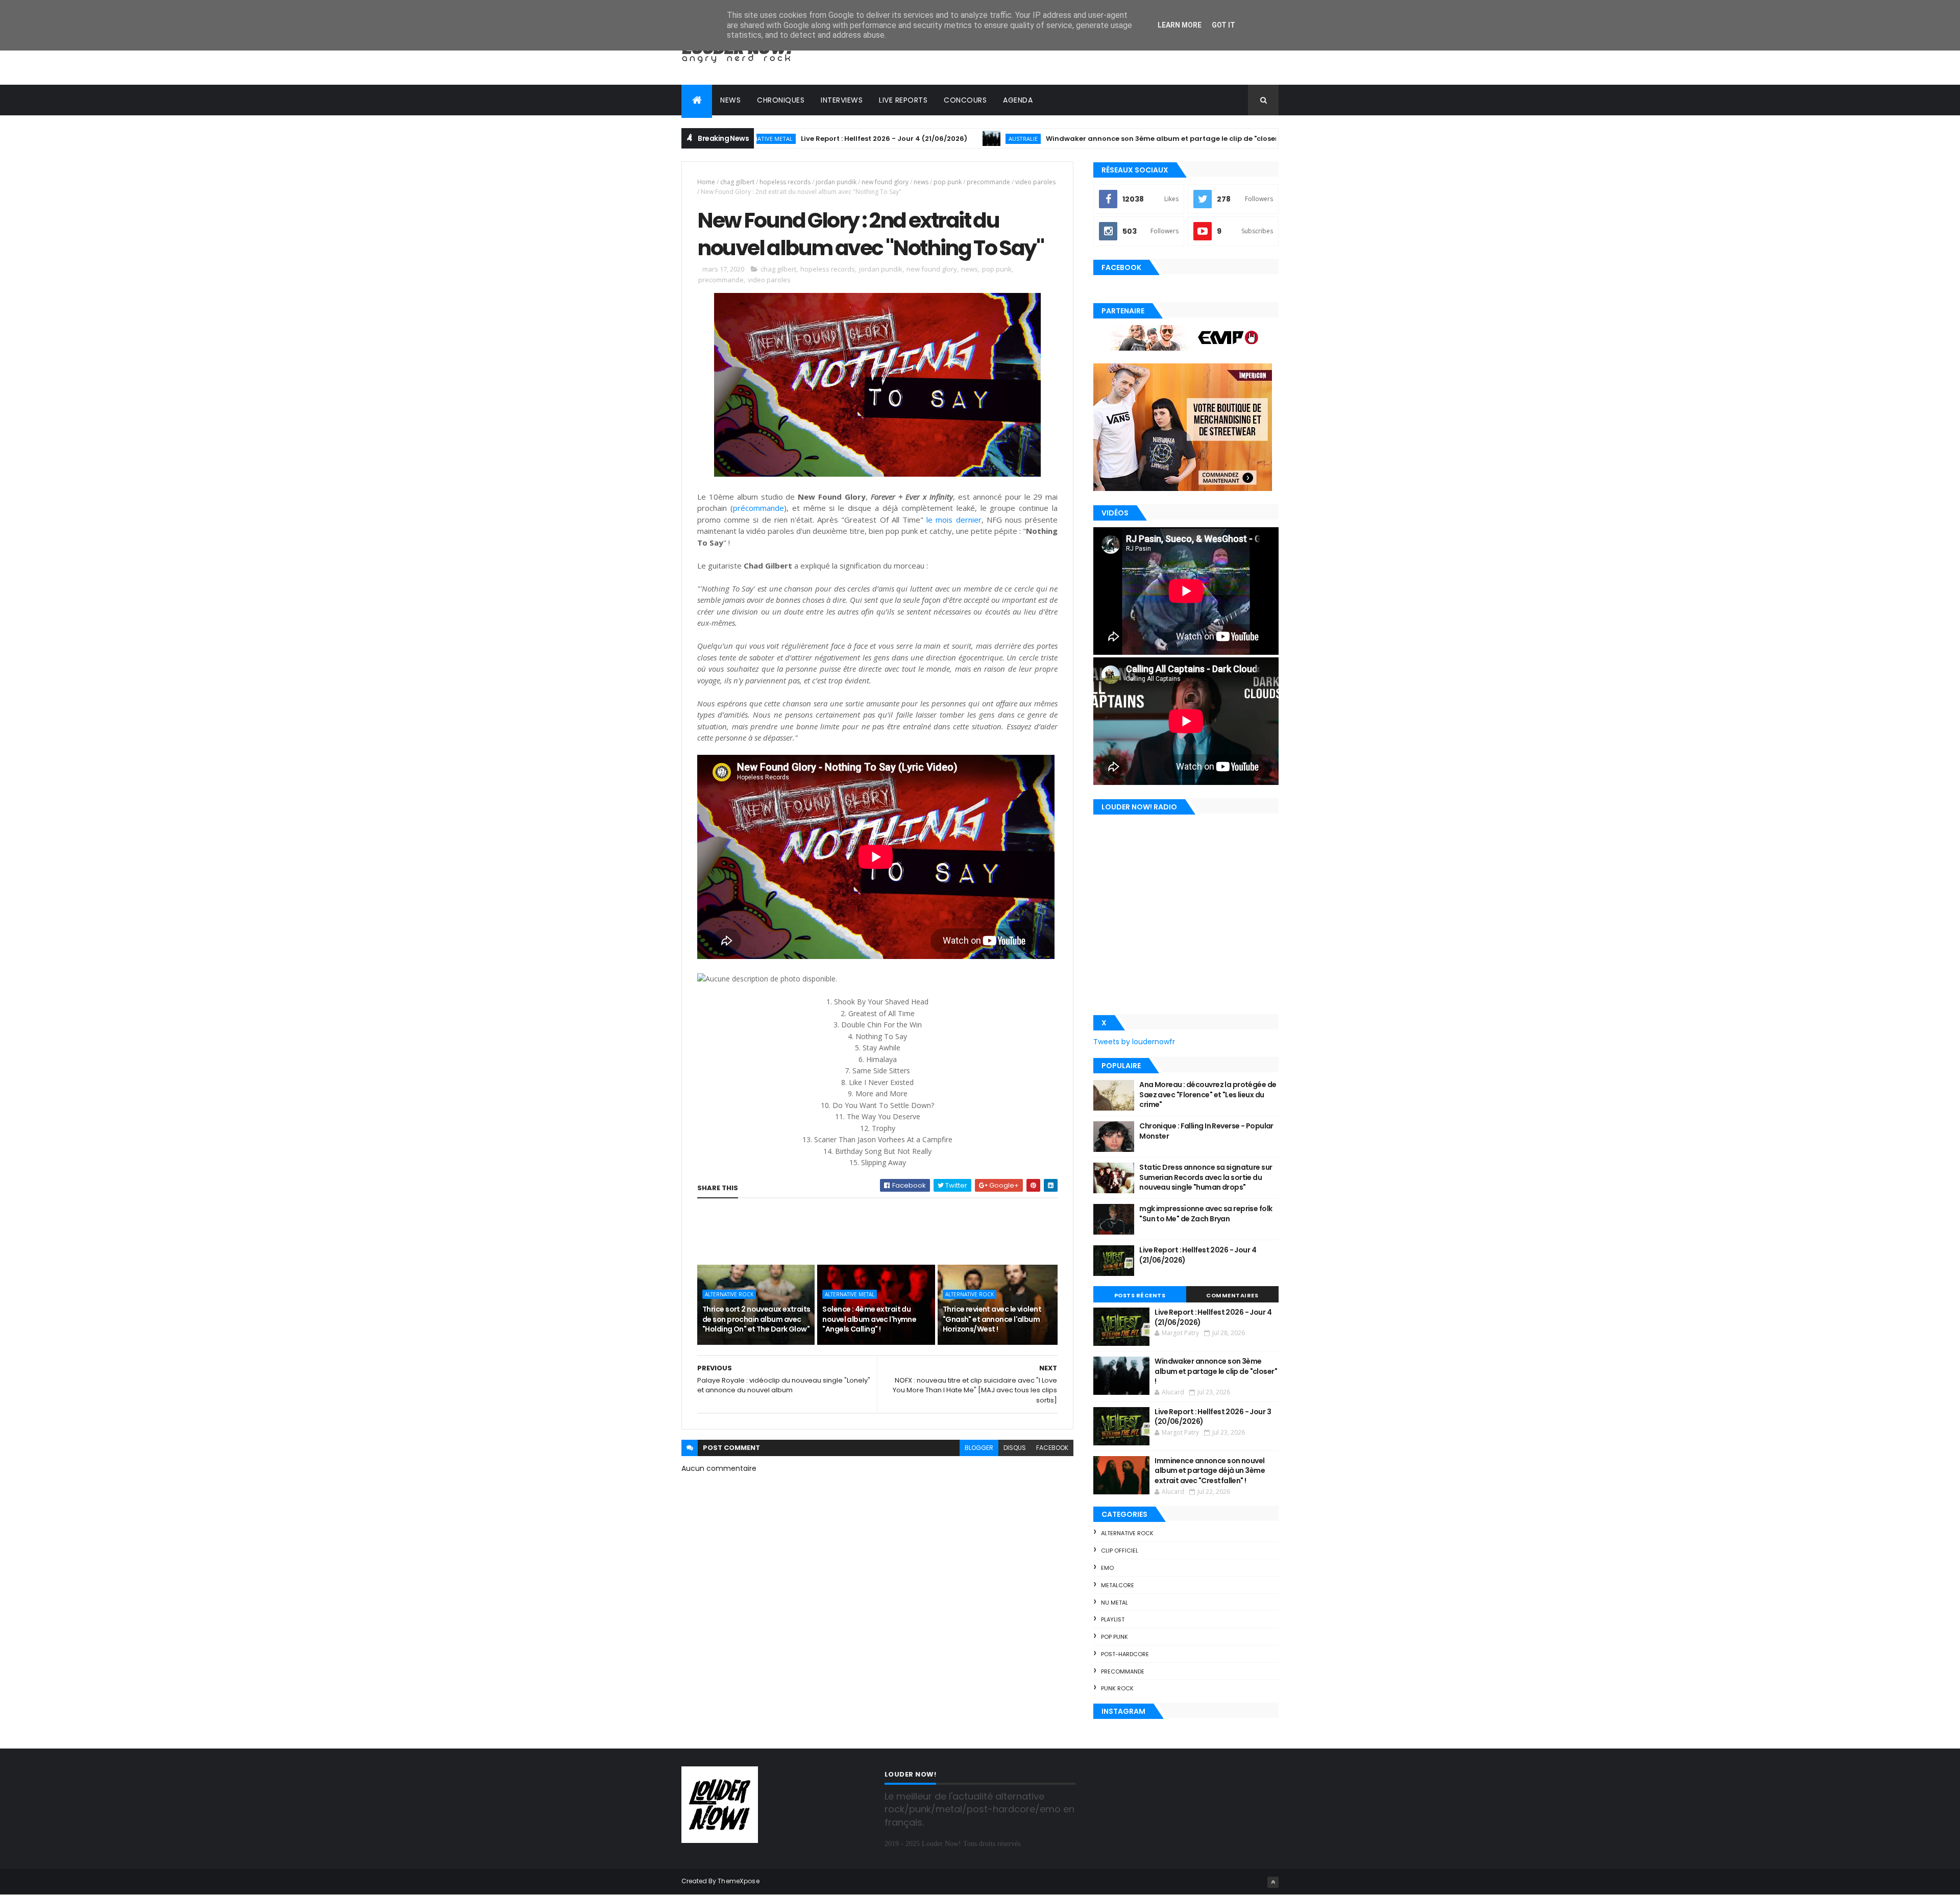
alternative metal (850, 1294)
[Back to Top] (1273, 1882)
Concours (965, 100)
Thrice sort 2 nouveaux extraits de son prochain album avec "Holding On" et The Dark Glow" (756, 1319)
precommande (988, 182)
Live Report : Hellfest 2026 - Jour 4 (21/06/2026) (787, 139)
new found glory (885, 182)
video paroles (1035, 182)
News (730, 100)
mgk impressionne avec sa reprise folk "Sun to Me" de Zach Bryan (1206, 1214)
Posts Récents (1140, 1295)
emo (1107, 1568)
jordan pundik (836, 182)
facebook (1052, 1448)
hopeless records (785, 182)
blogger (979, 1448)
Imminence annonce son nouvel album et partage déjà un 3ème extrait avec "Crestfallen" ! (1210, 1471)
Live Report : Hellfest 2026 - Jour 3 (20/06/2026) (1213, 1417)
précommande (758, 508)
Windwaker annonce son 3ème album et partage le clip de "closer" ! (1068, 139)
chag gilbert (737, 182)
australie (926, 139)
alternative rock (729, 1294)
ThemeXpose (739, 1881)
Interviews (842, 100)
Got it (1223, 25)
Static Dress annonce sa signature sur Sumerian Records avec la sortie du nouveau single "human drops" (1206, 1177)
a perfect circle (1252, 139)
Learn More (1180, 25)
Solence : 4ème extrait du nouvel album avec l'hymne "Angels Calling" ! (869, 1319)
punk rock (1117, 1688)
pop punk (948, 182)
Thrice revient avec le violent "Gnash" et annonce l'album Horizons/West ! (992, 1319)
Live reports (903, 100)
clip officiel (1120, 1551)
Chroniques (781, 100)
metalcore (1118, 1585)
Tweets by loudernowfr (1134, 1042)
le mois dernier (954, 520)
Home (706, 182)
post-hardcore (1125, 1654)
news (921, 182)
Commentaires (1232, 1295)
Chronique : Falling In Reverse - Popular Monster (1206, 1131)
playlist (1113, 1619)
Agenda (1018, 100)
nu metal (1114, 1603)
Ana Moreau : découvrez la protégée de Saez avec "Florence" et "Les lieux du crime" (1208, 1094)
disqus (1015, 1448)
